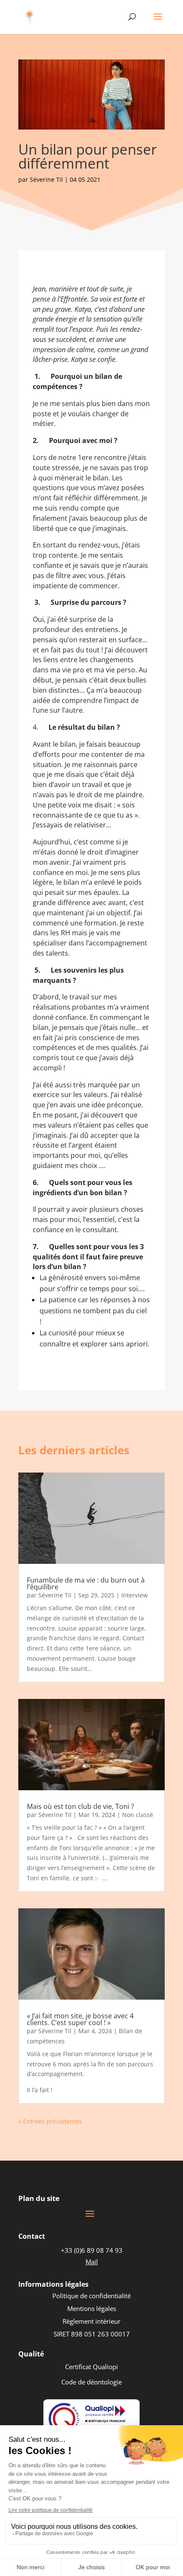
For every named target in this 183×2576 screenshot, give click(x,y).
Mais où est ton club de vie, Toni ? (80, 1806)
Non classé (138, 1815)
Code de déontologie (91, 2382)
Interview (134, 1595)
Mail (92, 2262)
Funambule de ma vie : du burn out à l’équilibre (86, 1583)
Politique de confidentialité (91, 2296)
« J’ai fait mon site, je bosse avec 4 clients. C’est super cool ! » (80, 2019)
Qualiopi (105, 2367)
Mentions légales (92, 2308)
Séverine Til (46, 179)
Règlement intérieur (91, 2321)
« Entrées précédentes (50, 2121)
